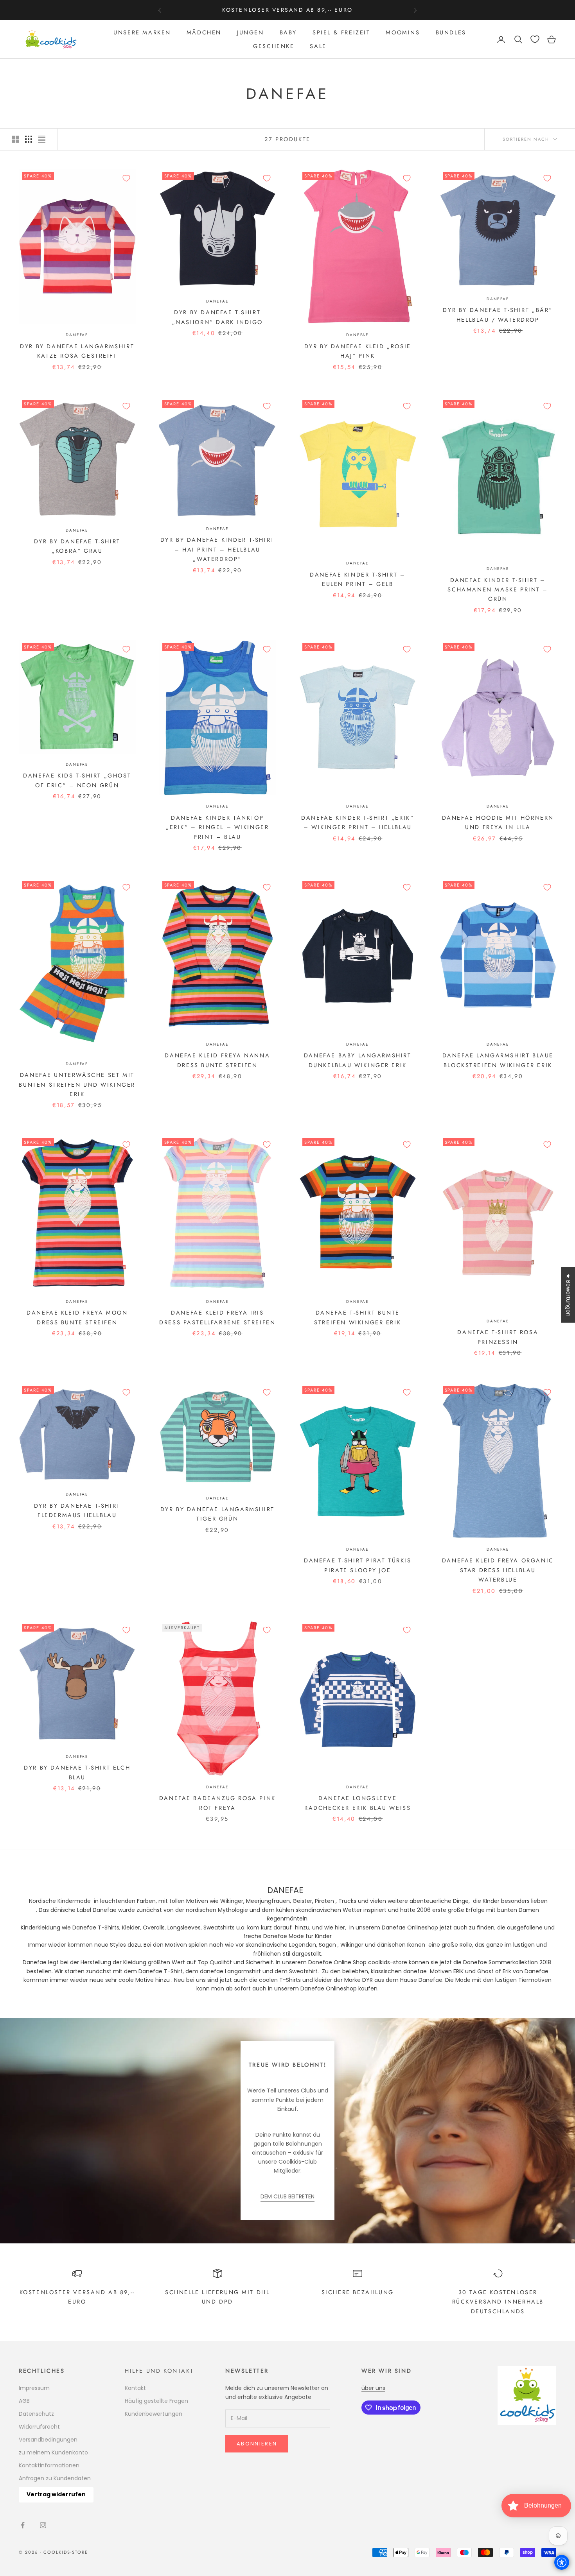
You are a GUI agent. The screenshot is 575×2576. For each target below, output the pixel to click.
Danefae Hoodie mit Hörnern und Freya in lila (498, 822)
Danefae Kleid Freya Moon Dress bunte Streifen (77, 1317)
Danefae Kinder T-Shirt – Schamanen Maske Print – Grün (498, 590)
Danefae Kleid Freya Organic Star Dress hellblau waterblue (498, 1570)
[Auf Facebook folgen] (23, 2525)
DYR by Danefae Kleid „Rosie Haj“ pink (358, 351)
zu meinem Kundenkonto (53, 2452)
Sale (318, 46)
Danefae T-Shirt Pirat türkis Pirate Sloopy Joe (358, 1565)
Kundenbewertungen (154, 2414)
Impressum (34, 2388)
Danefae (77, 335)
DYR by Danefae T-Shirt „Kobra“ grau (77, 546)
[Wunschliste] (535, 39)
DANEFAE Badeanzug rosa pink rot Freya (217, 1803)
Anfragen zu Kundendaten (55, 2478)
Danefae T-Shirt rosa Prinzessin (498, 1337)
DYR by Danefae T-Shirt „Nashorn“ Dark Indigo (217, 317)
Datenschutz (36, 2414)
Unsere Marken (142, 32)
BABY (288, 32)
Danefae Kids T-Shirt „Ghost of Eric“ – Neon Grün (77, 780)
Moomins (403, 32)
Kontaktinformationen (49, 2465)
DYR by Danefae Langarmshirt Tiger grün (217, 1514)
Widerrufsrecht (39, 2427)
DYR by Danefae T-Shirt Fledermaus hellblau (77, 1510)
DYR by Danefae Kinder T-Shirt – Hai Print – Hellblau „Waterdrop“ (217, 549)
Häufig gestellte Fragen (156, 2401)
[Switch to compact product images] (42, 139)
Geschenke (274, 46)
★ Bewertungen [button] (568, 1295)
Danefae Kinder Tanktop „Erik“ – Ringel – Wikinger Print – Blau (217, 827)
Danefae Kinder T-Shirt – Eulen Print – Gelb (358, 579)
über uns (373, 2388)
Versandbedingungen (48, 2440)
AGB (24, 2401)
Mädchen (204, 32)
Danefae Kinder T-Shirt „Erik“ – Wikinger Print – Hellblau (358, 822)
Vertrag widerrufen (56, 2494)
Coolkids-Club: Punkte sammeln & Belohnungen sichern (287, 10)
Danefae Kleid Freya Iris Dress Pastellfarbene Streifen (217, 1317)
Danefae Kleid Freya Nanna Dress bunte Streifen (217, 1060)
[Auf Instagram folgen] (43, 2525)
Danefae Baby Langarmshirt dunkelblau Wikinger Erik (358, 1060)
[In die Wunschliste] (126, 178)
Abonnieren (257, 2444)
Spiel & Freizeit (341, 32)
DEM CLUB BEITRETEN (287, 2196)
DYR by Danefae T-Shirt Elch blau (77, 1772)
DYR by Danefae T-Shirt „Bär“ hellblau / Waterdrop (498, 315)
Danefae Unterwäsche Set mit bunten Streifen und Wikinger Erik (77, 1085)
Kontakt (135, 2388)
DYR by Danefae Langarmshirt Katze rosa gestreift (77, 351)
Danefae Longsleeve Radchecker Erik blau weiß (358, 1803)
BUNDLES (451, 32)
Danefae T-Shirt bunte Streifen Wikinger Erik (358, 1317)
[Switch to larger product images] (15, 139)
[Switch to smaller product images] (29, 139)
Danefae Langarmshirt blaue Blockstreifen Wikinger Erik (498, 1060)
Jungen (251, 32)
